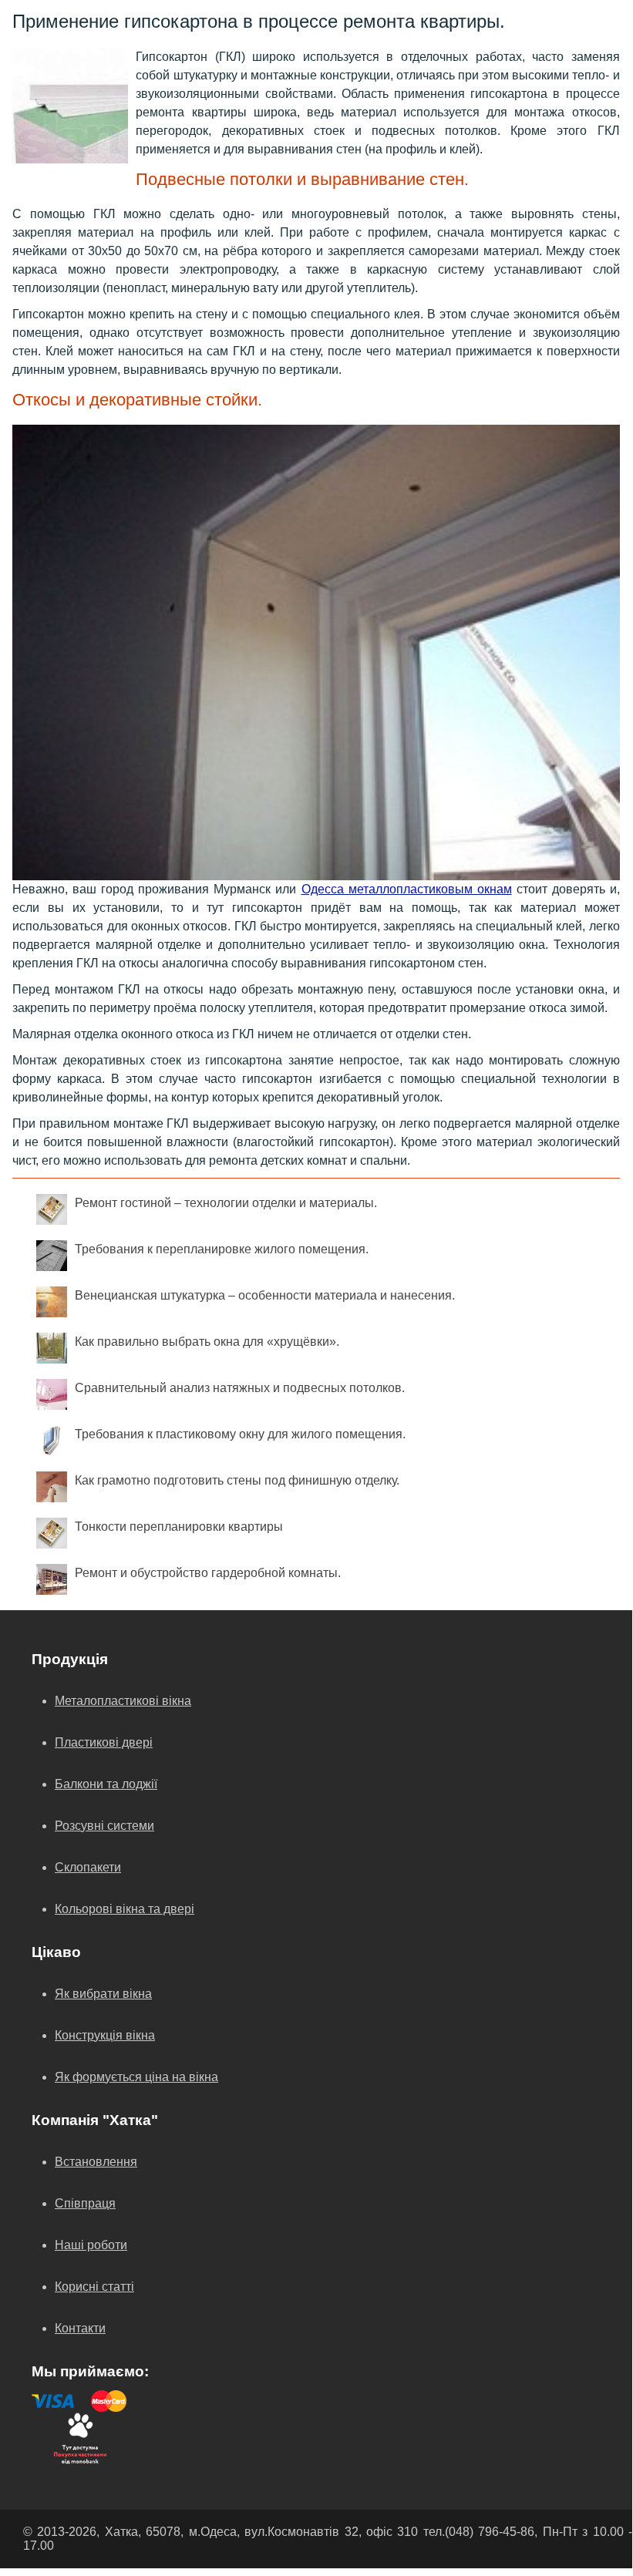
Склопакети (88, 1867)
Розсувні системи (104, 1826)
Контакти (80, 2328)
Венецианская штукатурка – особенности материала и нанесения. (265, 1295)
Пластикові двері (104, 1742)
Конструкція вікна (105, 2035)
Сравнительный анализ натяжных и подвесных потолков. (240, 1388)
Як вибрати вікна (103, 1994)
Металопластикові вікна (123, 1701)
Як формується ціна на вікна (136, 2077)
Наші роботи (91, 2245)
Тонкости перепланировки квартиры (179, 1527)
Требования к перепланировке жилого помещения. (222, 1249)
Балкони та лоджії (106, 1784)
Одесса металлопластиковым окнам (407, 889)
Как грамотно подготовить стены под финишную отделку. (237, 1480)
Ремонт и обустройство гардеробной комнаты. (208, 1573)
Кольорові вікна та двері (125, 1909)
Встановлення (96, 2162)
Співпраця (85, 2203)
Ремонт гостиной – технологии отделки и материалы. (226, 1203)
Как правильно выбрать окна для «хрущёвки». (207, 1342)
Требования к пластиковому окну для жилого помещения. (240, 1434)
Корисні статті (94, 2287)
